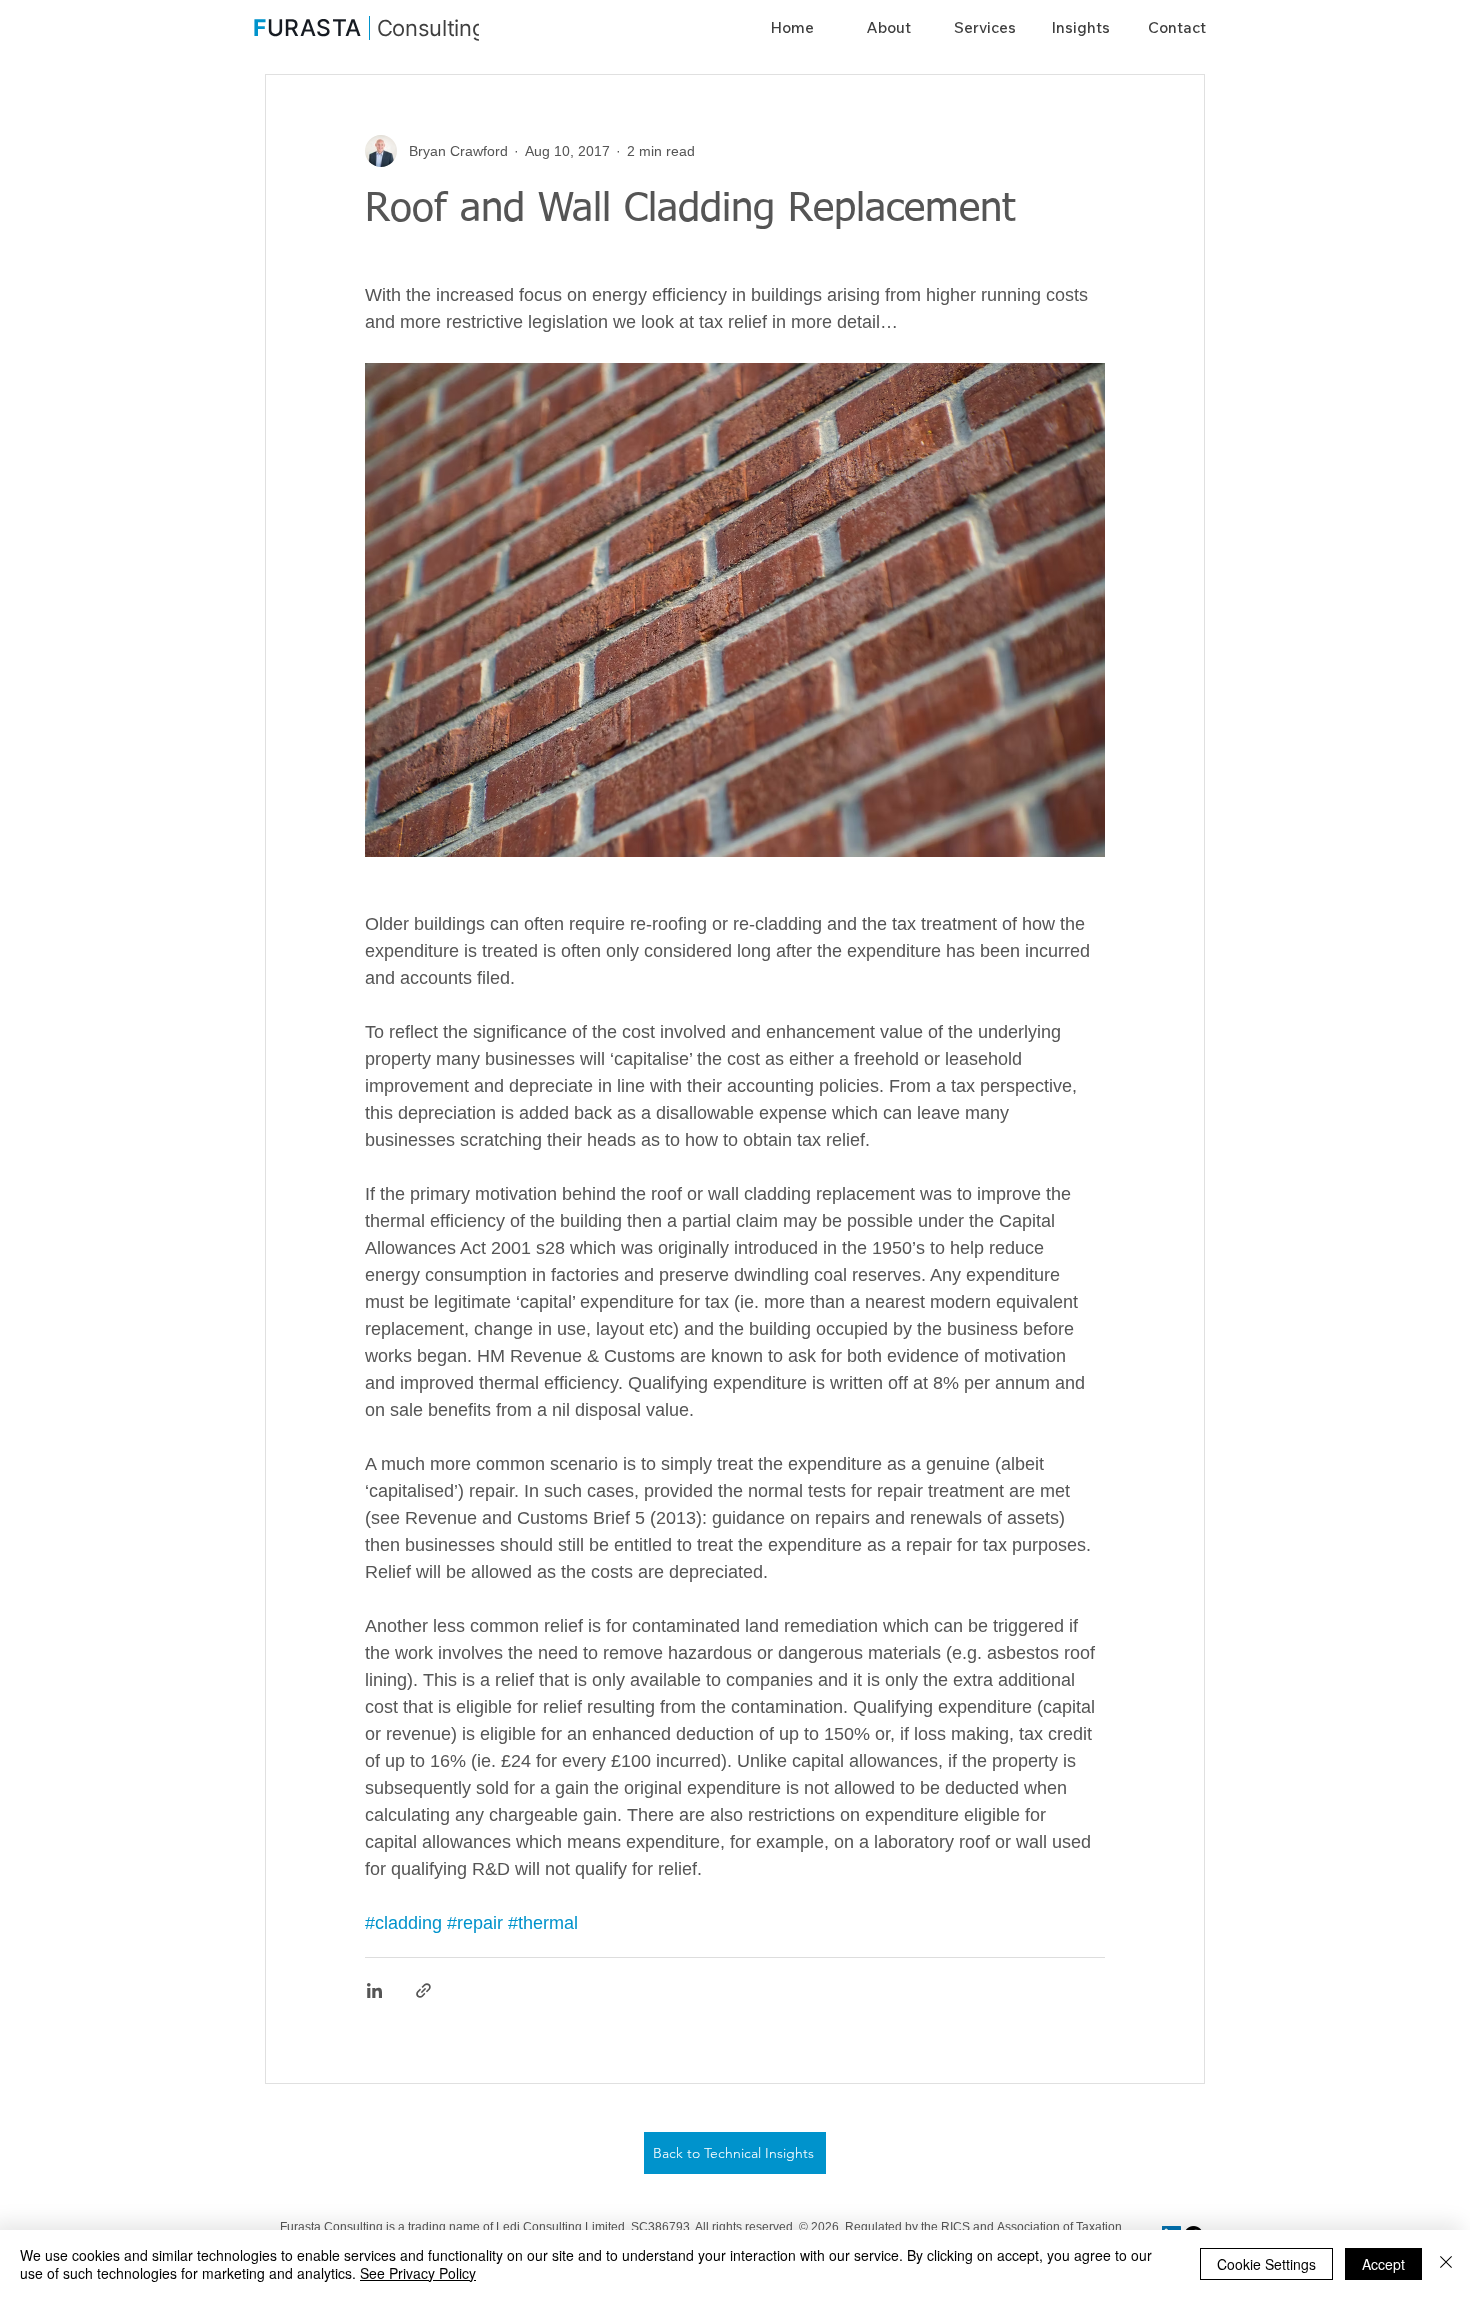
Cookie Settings (1266, 2264)
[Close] (1446, 2264)
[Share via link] (423, 1990)
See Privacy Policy (418, 2273)
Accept (1383, 2264)
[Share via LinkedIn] (374, 1990)
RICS (957, 2227)
